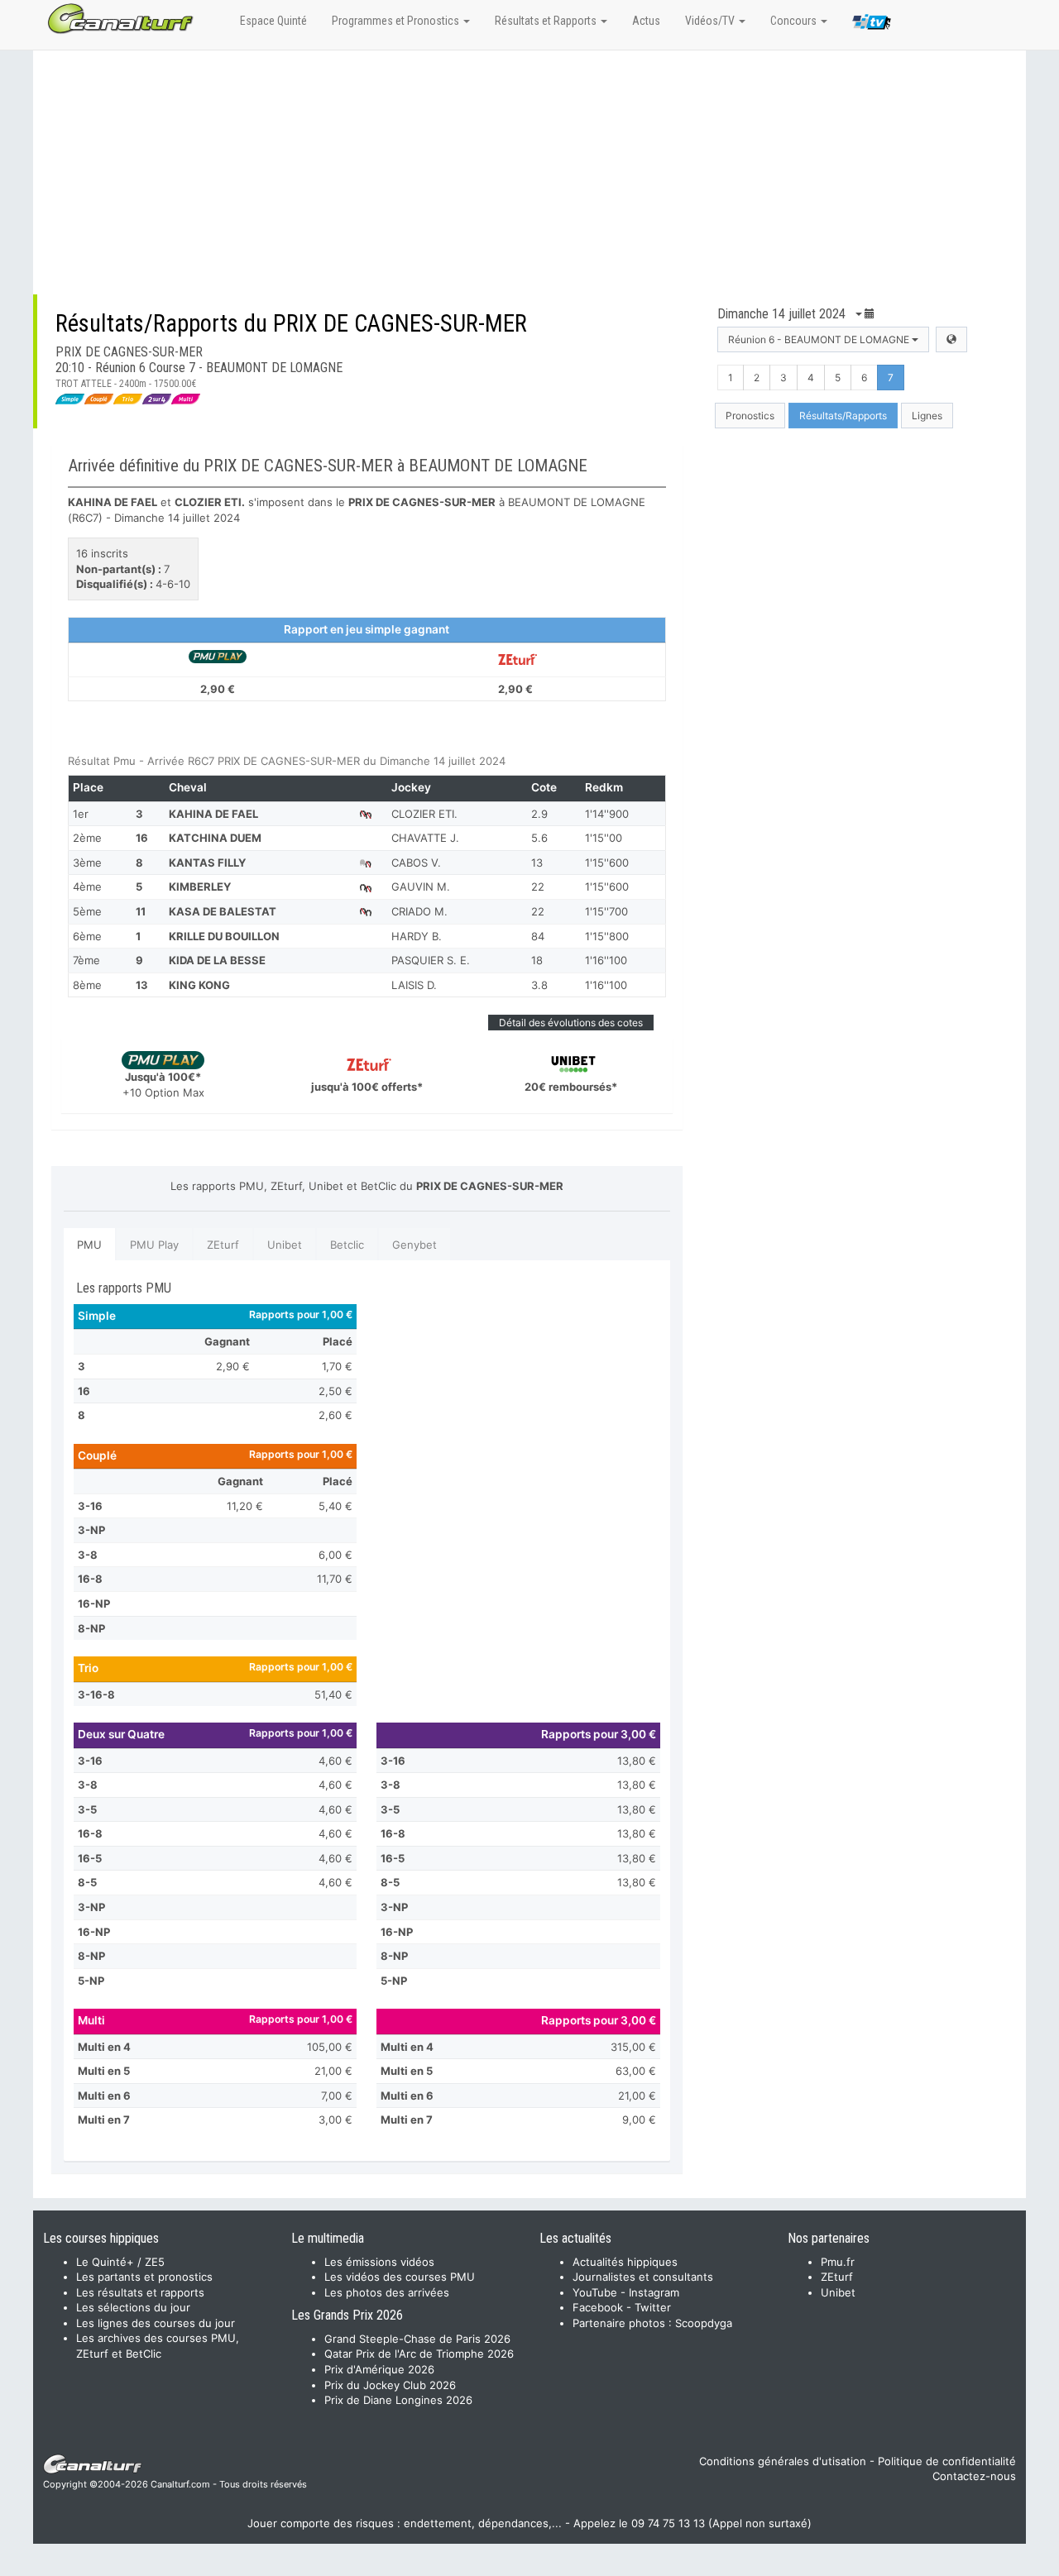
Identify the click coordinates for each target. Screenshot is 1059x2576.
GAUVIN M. (421, 887)
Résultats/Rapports (843, 416)
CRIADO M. (419, 911)
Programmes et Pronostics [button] (397, 21)
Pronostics (750, 416)
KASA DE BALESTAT (223, 911)
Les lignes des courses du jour (156, 2323)
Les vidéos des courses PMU (400, 2277)
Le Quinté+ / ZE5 (120, 2262)
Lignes (927, 416)
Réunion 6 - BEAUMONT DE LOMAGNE (820, 339)
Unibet (285, 1245)
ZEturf (223, 1245)
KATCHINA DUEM (215, 838)
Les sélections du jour (133, 2307)
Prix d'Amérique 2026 (379, 2369)
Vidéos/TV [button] (711, 21)
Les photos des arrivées (387, 2292)
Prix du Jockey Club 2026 (390, 2385)
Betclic (347, 1245)
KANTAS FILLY (207, 863)
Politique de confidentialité (947, 2461)
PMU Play (154, 1245)
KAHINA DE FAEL (213, 814)
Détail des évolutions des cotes (571, 1023)
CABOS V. (416, 863)
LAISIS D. (414, 985)
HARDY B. (417, 936)
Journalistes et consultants (643, 2277)
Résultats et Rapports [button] (547, 21)
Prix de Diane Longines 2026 (398, 2400)
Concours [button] (795, 21)
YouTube (595, 2292)
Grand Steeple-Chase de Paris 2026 (417, 2339)
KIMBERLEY (200, 887)
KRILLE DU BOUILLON (224, 936)
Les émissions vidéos (379, 2262)
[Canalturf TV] (872, 25)
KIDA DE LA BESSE (217, 960)
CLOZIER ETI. (424, 814)
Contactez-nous (974, 2476)
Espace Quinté (273, 21)
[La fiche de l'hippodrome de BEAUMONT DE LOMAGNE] (951, 339)
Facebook (598, 2307)
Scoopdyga (704, 2323)
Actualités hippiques (625, 2262)
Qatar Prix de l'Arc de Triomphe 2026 (419, 2354)
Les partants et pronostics (144, 2277)
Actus (646, 21)
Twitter (653, 2307)
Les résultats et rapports (140, 2292)
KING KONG (199, 985)
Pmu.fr (838, 2262)
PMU (89, 1245)
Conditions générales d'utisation (783, 2461)
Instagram (654, 2292)
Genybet (414, 1245)
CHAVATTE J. (425, 838)
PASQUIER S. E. (431, 960)
